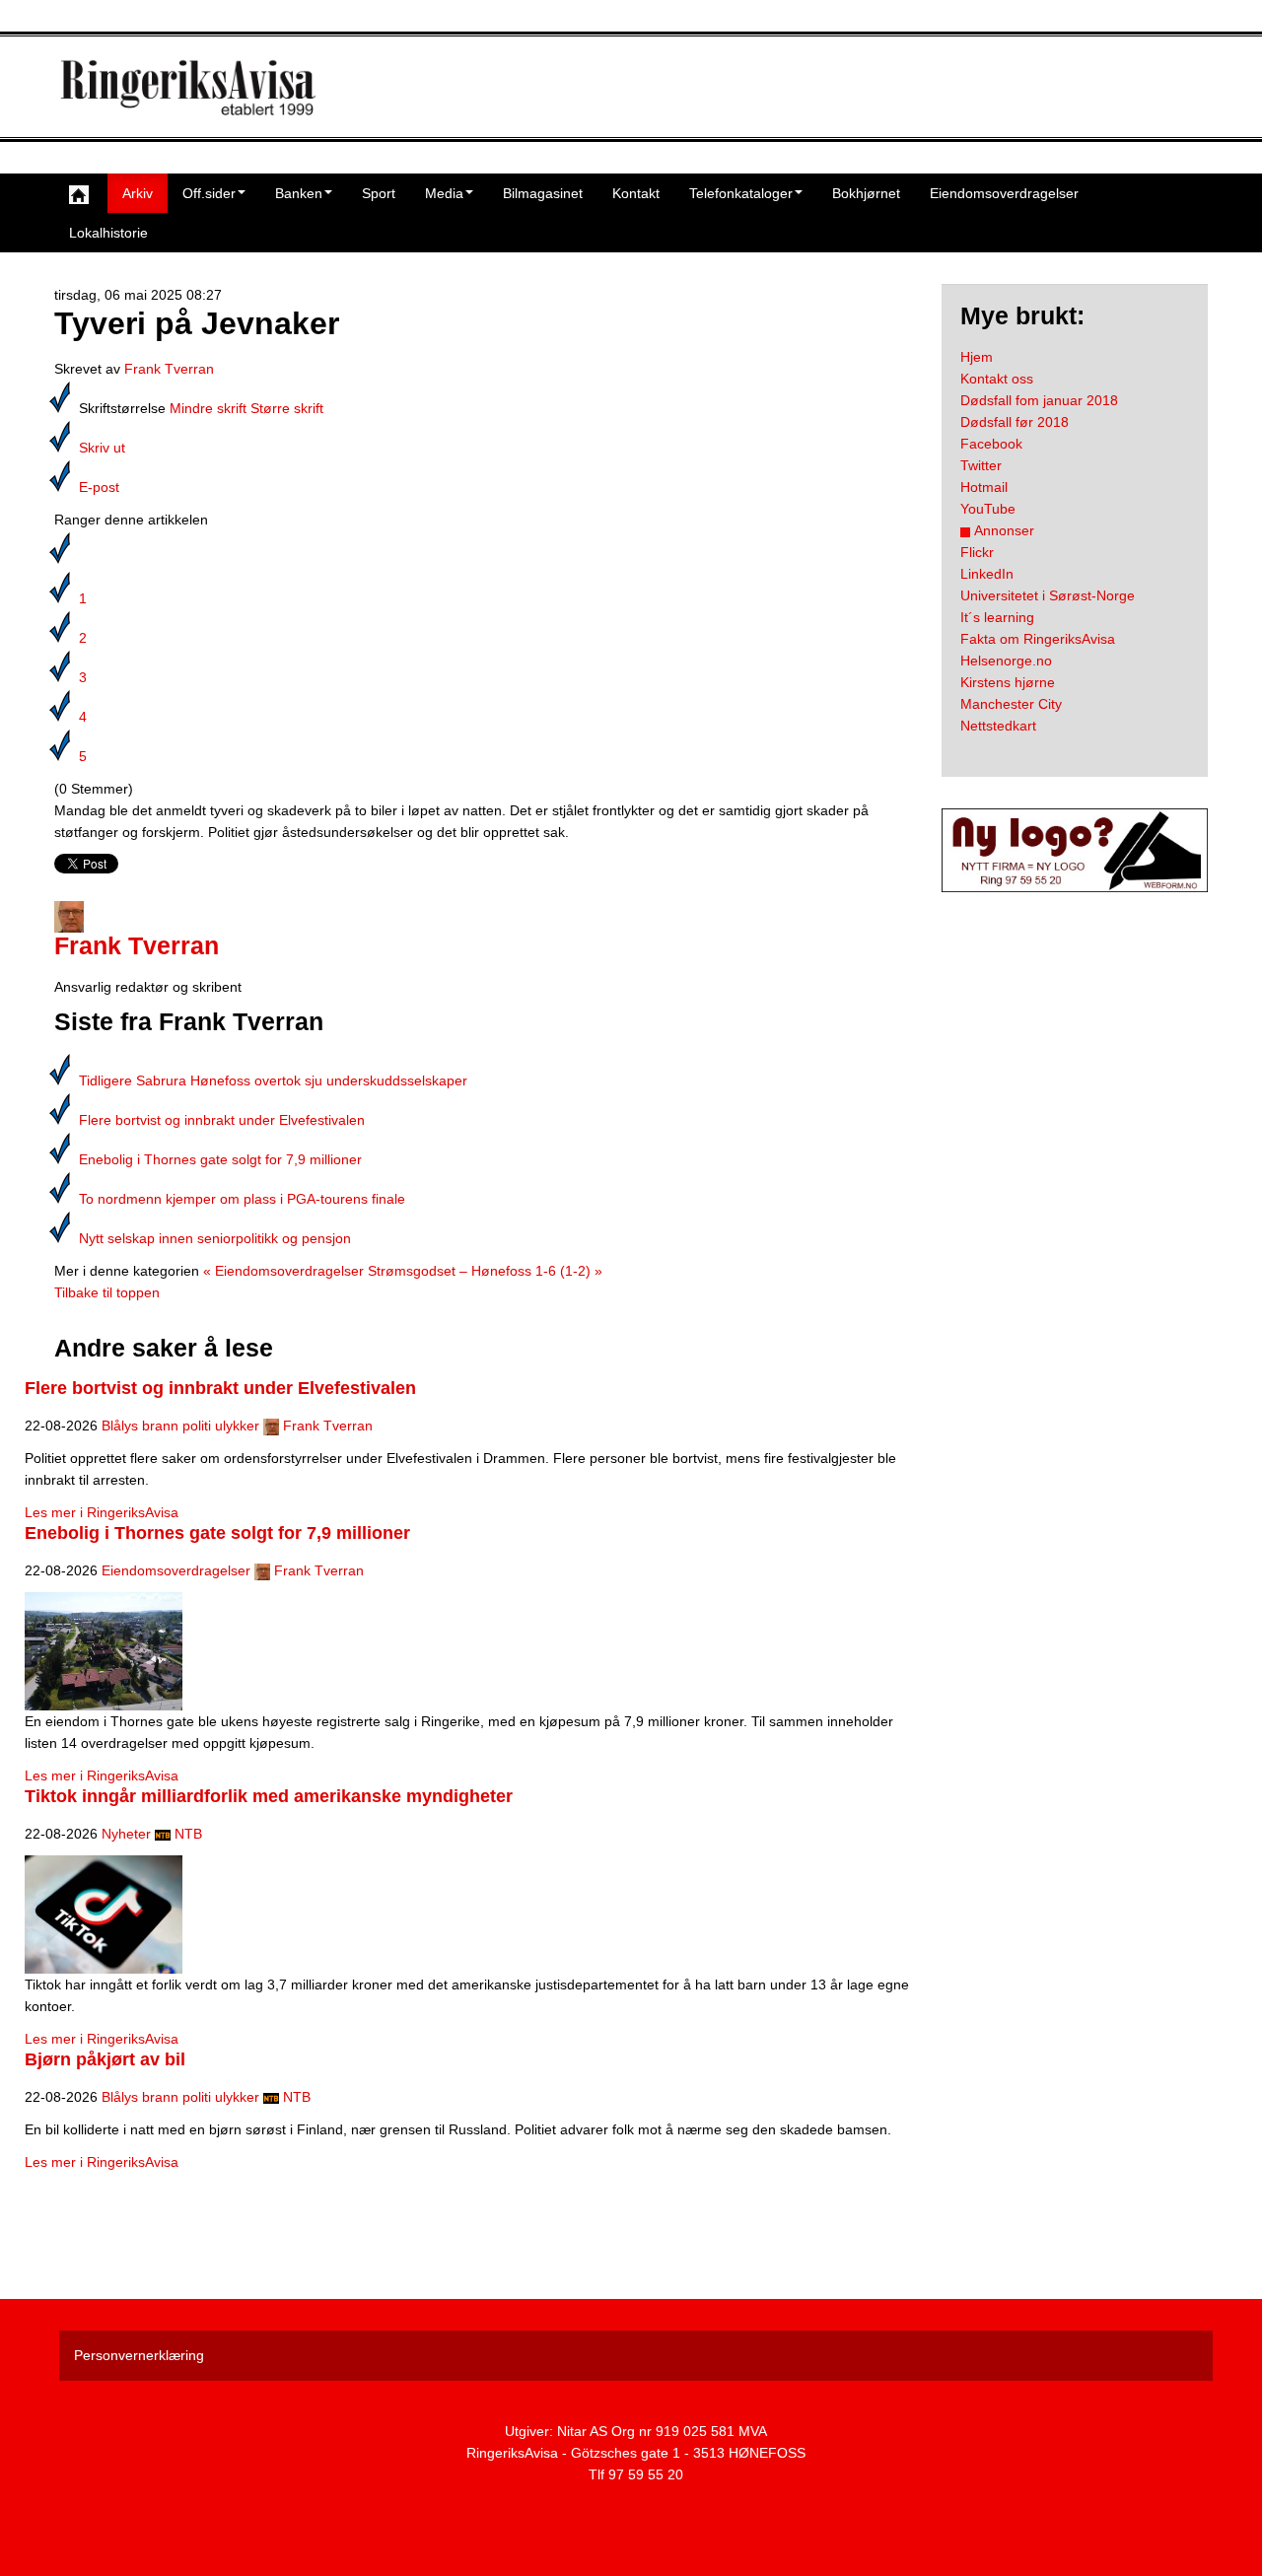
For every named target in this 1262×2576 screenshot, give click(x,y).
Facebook (991, 444)
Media (444, 193)
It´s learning (997, 617)
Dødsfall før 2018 (1015, 422)
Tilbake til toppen (107, 1292)
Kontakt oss (997, 379)
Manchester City (1011, 704)
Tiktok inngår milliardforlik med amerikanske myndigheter (269, 1796)
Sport (379, 193)
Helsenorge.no (1006, 661)
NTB (188, 1834)
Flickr (977, 552)
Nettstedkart (998, 726)
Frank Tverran (169, 369)
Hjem (977, 357)
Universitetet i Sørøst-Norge (1048, 595)
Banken (299, 193)
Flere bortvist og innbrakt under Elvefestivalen (222, 1120)
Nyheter (126, 1834)
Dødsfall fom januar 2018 (1039, 400)
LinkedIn (987, 574)
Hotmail (984, 487)
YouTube (988, 509)
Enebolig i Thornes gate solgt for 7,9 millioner (220, 1159)
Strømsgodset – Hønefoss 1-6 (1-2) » (485, 1271)
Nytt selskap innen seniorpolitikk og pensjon (215, 1238)
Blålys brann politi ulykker (180, 1426)
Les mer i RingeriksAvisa (102, 1512)
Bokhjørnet (866, 193)
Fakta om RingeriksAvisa (1038, 639)
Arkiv (138, 193)
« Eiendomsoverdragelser (283, 1271)
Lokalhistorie (108, 233)
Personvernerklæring (139, 2355)
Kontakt (636, 193)
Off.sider (209, 193)
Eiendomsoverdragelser (1004, 193)
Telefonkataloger (741, 193)
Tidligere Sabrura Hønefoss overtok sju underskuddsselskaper (273, 1080)
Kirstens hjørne (1008, 682)
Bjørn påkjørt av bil (105, 2059)
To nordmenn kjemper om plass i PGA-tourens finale (242, 1199)
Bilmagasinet (543, 193)
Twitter (981, 465)
